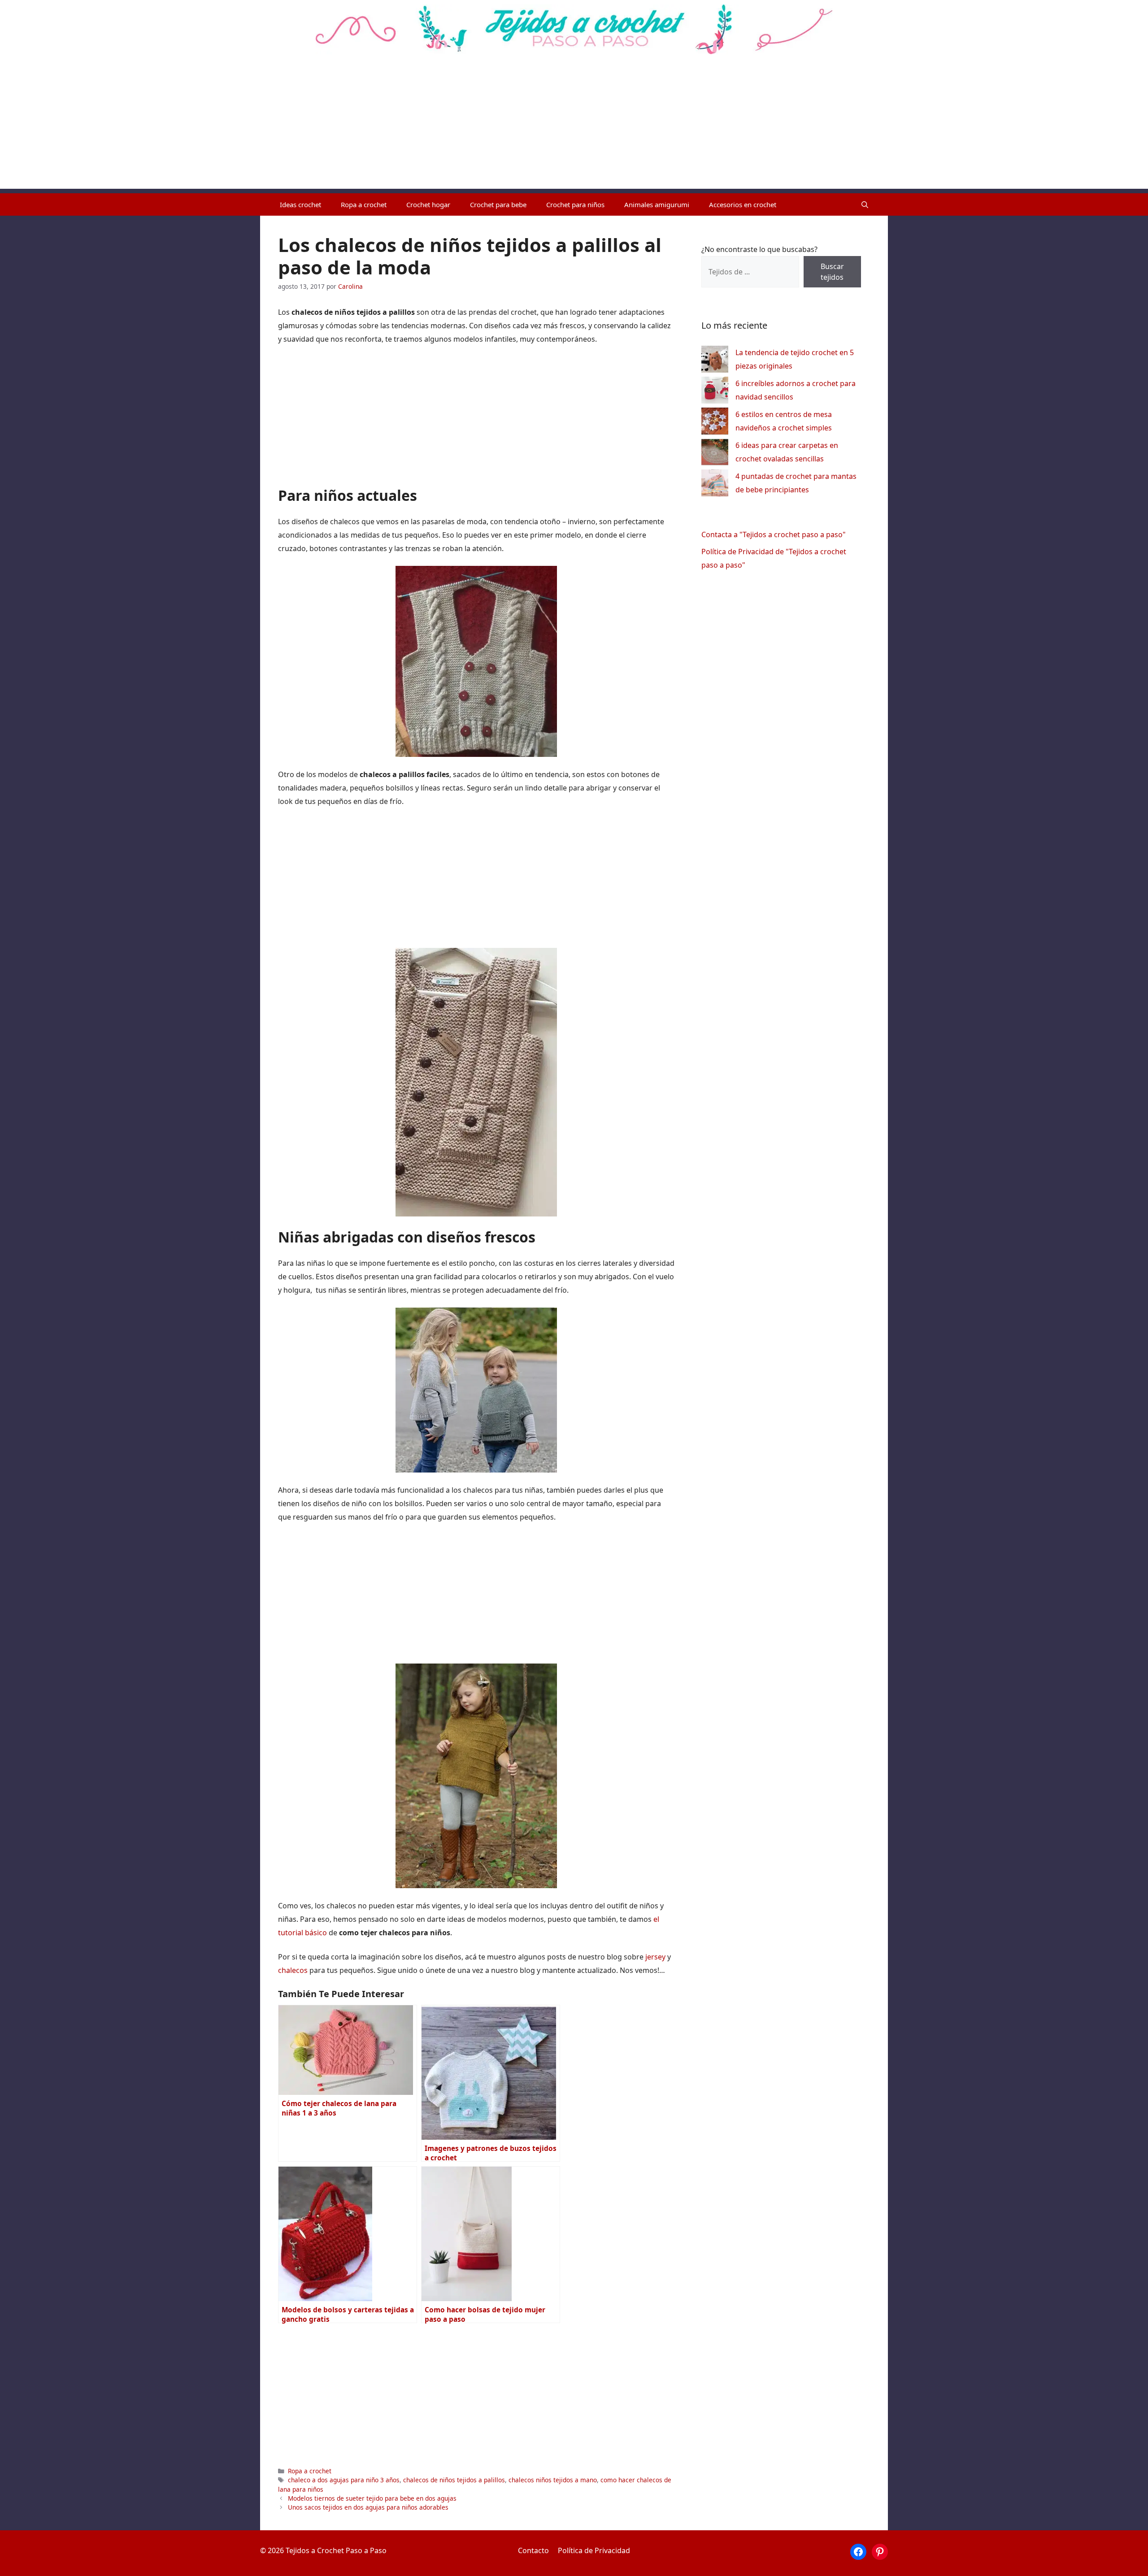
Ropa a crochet (364, 204)
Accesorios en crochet (743, 204)
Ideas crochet (300, 204)
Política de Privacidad (594, 2550)
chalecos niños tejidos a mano (553, 2480)
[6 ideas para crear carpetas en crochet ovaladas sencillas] (715, 454)
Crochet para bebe (498, 204)
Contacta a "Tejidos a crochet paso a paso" (774, 534)
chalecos (293, 1970)
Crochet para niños (575, 204)
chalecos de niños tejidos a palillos (454, 2480)
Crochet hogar (428, 204)
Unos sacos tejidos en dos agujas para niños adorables (368, 2507)
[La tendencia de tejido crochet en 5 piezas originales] (715, 361)
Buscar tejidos (832, 272)
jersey (655, 1957)
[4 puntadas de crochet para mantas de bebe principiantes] (715, 485)
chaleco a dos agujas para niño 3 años (344, 2480)
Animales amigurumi (657, 204)
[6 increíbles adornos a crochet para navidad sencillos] (715, 392)
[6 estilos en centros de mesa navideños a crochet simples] (715, 423)
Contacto (533, 2550)
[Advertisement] (574, 126)
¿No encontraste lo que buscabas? (759, 249)
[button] (865, 204)
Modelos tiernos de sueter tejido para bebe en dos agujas (372, 2498)
